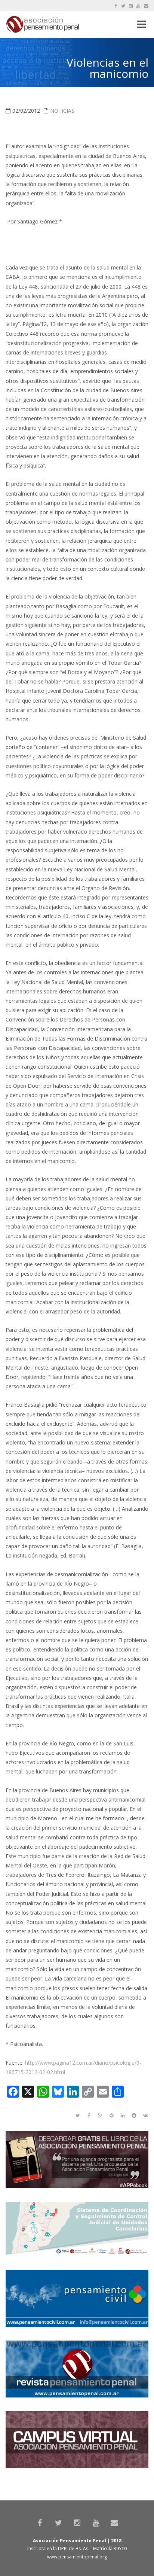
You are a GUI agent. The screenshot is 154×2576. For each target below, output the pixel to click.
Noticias (62, 111)
